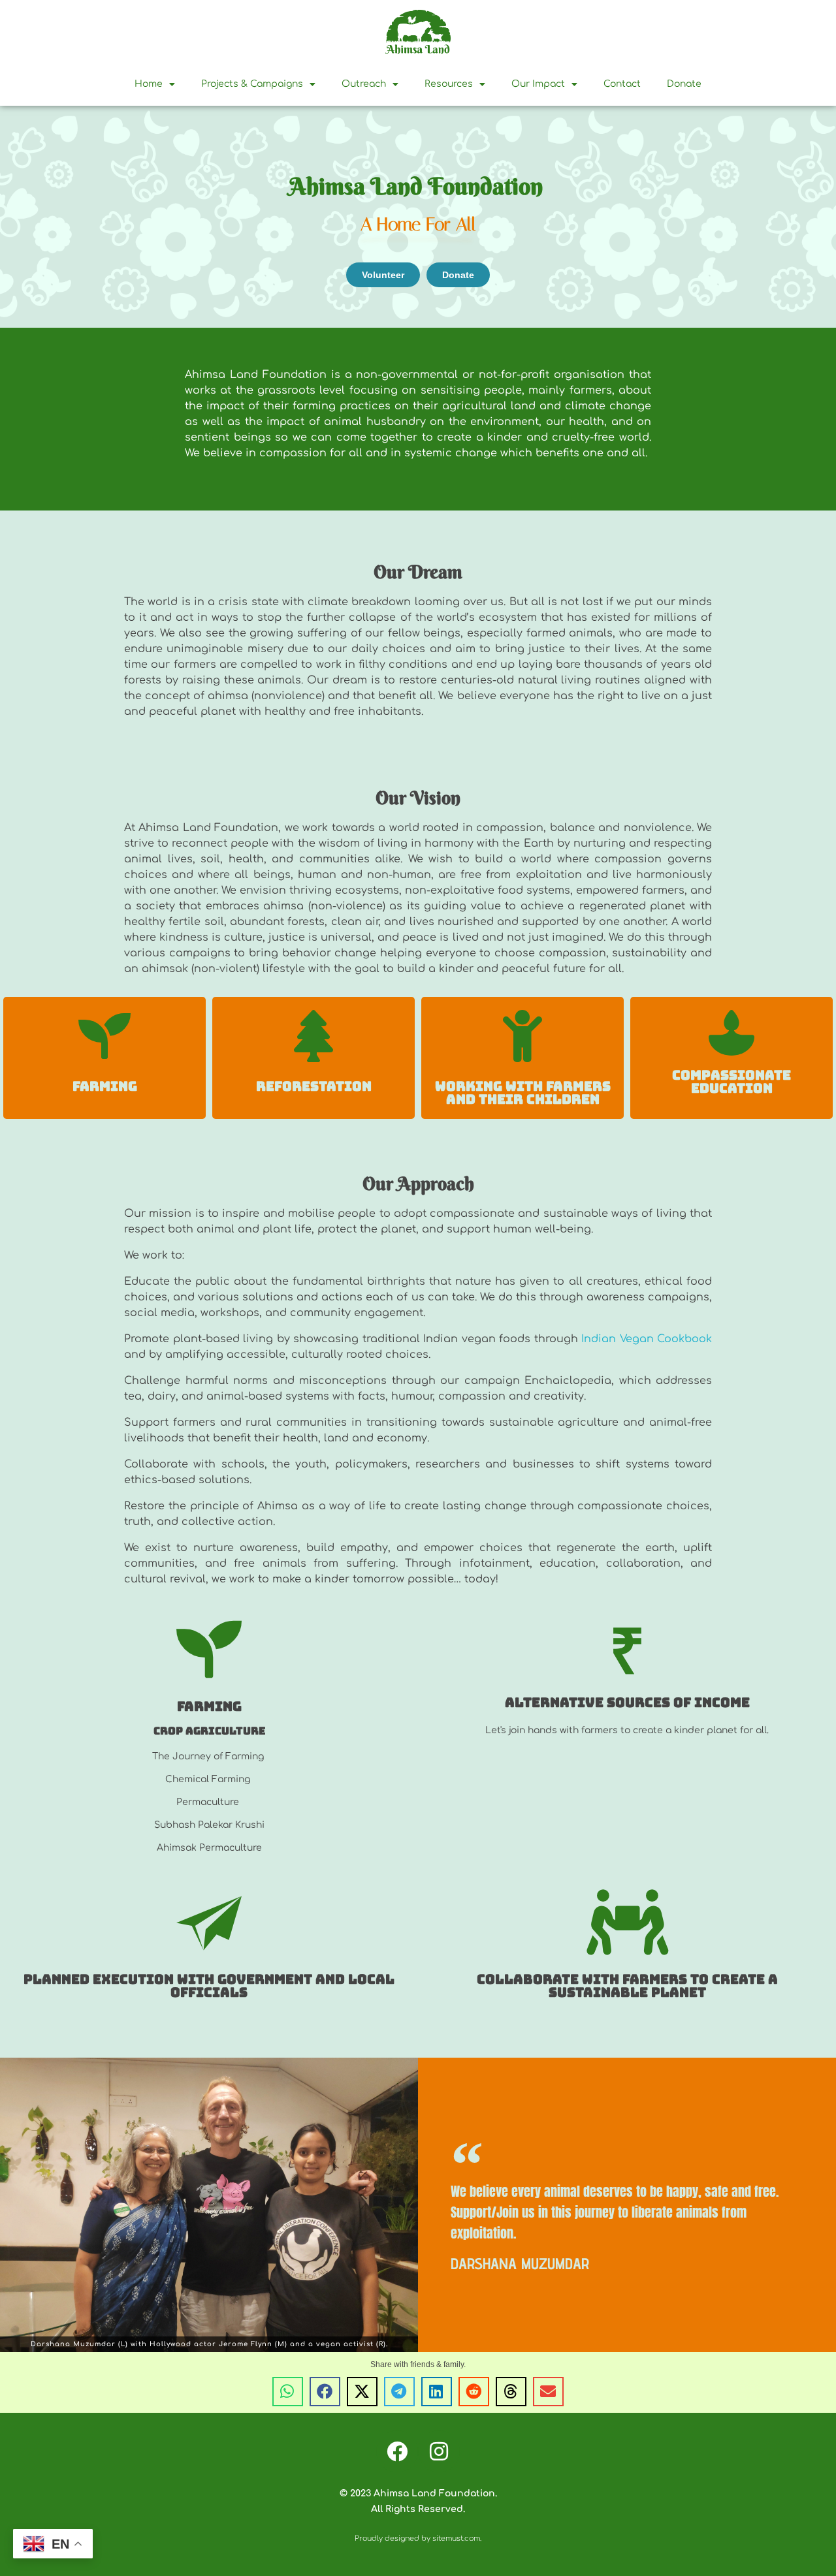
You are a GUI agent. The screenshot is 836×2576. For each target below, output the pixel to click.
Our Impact (538, 84)
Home (149, 84)
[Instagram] (439, 2451)
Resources (449, 84)
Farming (105, 1086)
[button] (288, 2392)
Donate (684, 84)
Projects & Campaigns (252, 84)
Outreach (364, 84)
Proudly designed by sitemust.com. (418, 2538)
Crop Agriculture (209, 1731)
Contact (622, 84)
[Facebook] (397, 2451)
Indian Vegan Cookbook (647, 1339)
